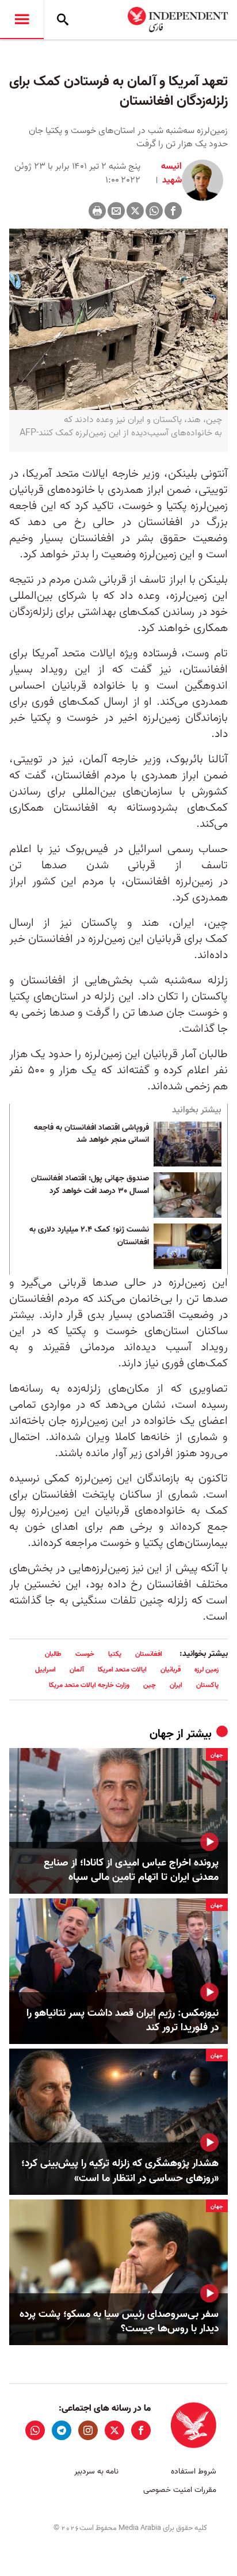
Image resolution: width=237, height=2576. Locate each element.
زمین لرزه (207, 1669)
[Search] (63, 20)
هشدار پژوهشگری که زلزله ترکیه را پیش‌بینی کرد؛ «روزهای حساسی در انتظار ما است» (120, 2171)
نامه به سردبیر (96, 2471)
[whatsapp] (35, 2430)
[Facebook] (173, 211)
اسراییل (45, 1669)
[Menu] (22, 20)
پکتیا (115, 1654)
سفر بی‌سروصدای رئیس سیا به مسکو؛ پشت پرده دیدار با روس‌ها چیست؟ (119, 2322)
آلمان (77, 1669)
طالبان (53, 1654)
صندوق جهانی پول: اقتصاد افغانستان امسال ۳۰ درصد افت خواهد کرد (90, 1185)
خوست (85, 1654)
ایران (176, 1685)
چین (150, 1685)
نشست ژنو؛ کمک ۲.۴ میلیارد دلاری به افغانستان (89, 1236)
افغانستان (149, 1654)
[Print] (97, 211)
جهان (162, 1734)
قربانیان (171, 1669)
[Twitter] (135, 211)
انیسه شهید (171, 173)
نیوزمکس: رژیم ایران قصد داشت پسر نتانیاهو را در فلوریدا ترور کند (123, 2020)
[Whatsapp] (154, 211)
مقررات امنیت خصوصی (180, 2490)
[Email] (116, 211)
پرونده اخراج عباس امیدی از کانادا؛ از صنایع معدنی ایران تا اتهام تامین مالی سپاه (131, 1870)
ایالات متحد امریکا (122, 1669)
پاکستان (207, 1685)
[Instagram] (88, 2430)
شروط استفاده (194, 2471)
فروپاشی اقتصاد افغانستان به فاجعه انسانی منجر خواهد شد (91, 1134)
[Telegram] (62, 2430)
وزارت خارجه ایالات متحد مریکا (89, 1685)
